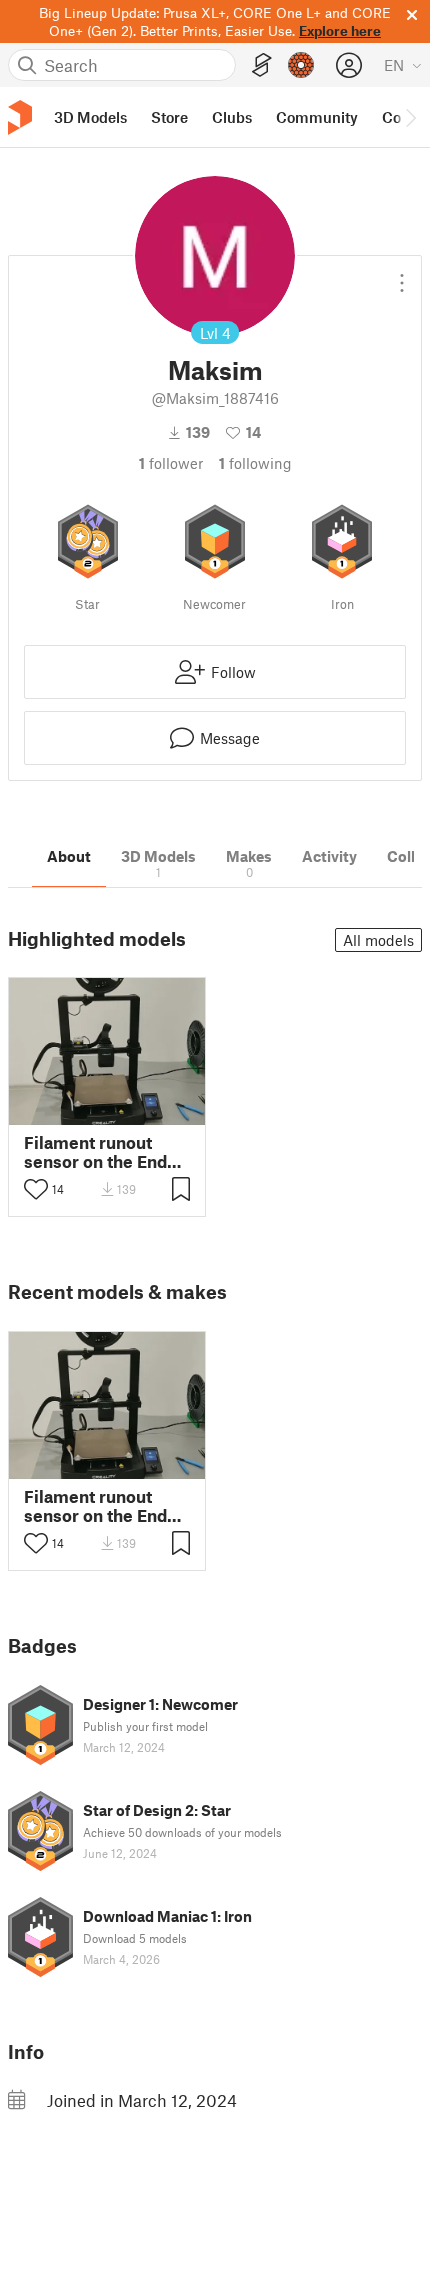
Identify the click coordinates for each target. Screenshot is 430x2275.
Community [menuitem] (317, 117)
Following (255, 463)
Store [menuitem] (169, 117)
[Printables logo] (20, 117)
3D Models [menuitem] (90, 117)
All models (378, 940)
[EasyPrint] (262, 65)
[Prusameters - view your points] (301, 65)
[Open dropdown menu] (402, 275)
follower (171, 463)
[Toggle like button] (36, 1189)
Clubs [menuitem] (232, 117)
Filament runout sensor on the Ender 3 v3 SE (104, 1152)
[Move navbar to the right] (410, 117)
